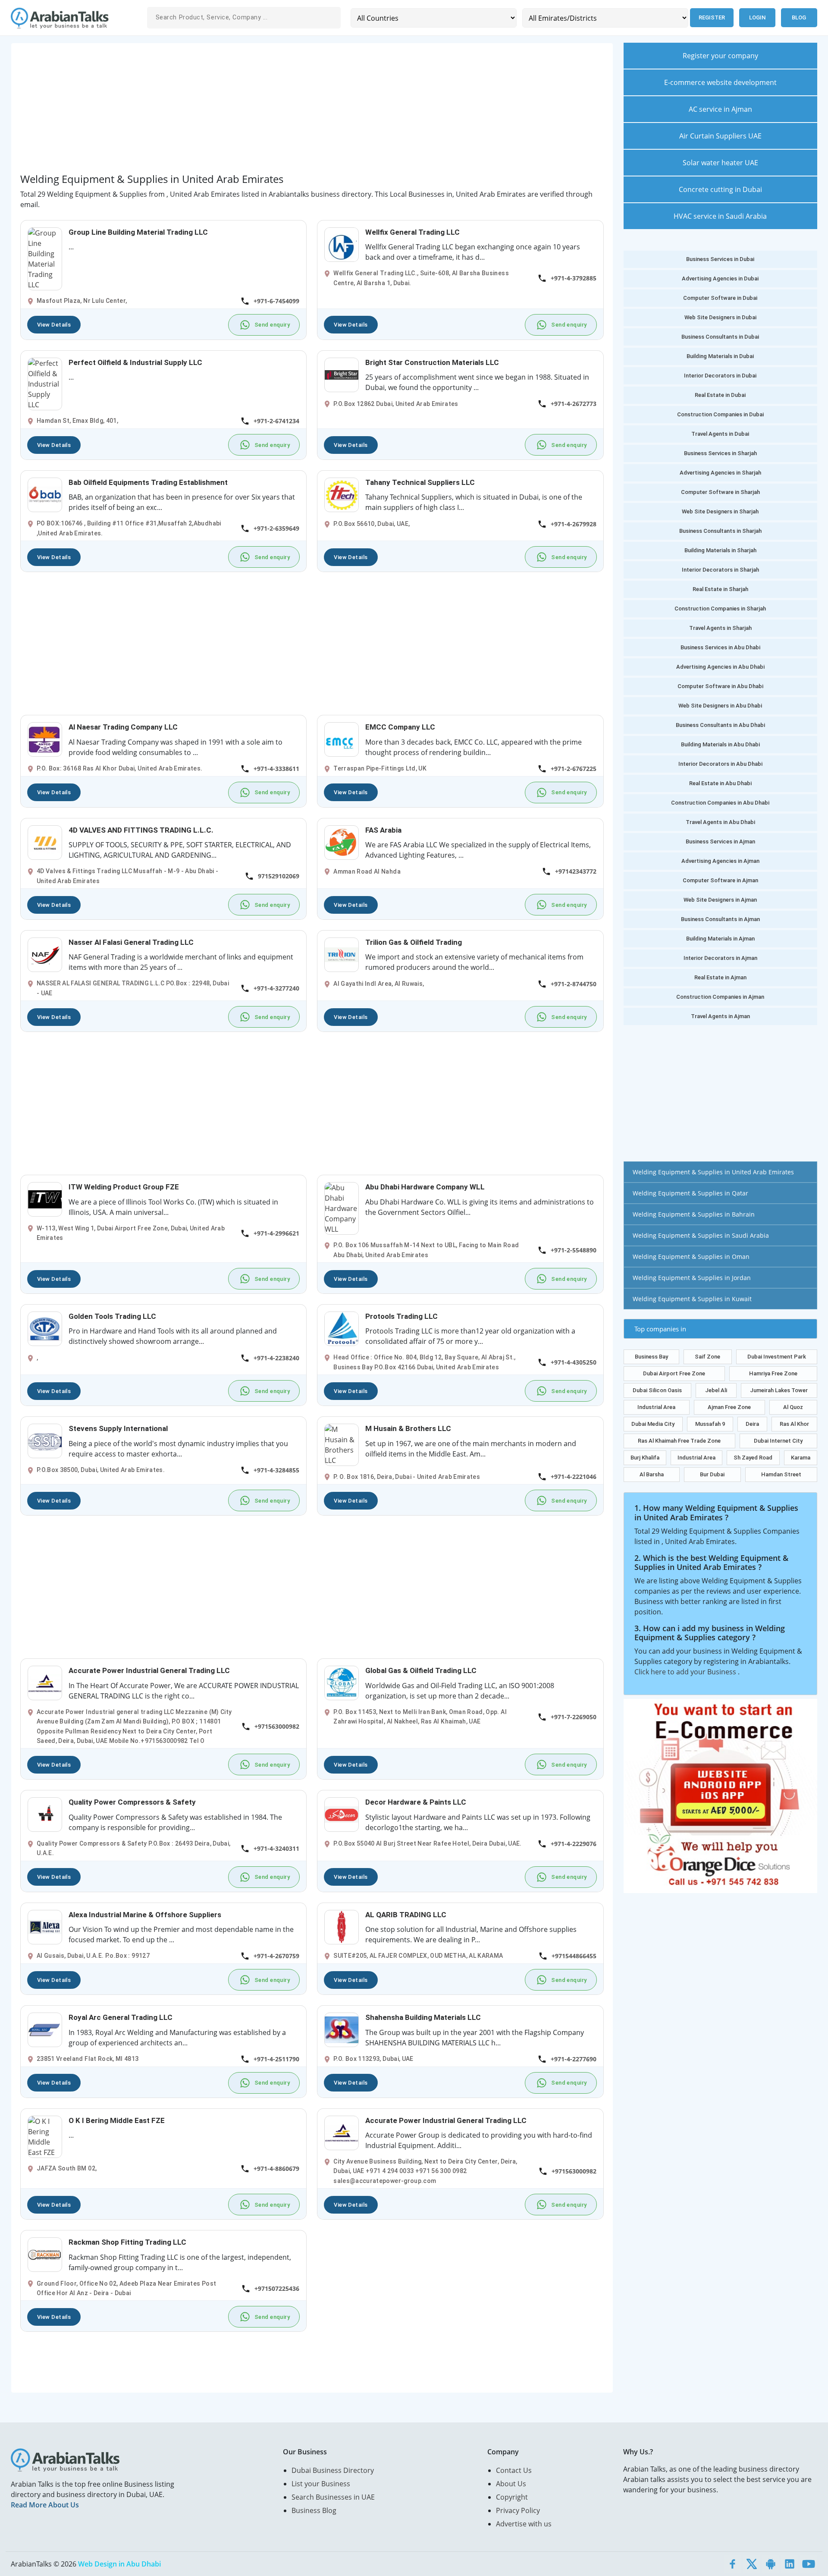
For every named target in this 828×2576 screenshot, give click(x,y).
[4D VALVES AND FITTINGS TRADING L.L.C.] (45, 842)
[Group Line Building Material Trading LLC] (45, 258)
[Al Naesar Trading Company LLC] (45, 739)
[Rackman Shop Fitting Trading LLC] (45, 2254)
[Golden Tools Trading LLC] (45, 1328)
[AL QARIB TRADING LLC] (342, 1926)
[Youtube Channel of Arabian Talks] (809, 2564)
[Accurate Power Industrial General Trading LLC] (45, 1683)
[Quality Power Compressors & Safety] (45, 1814)
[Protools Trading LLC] (342, 1328)
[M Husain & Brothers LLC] (342, 1444)
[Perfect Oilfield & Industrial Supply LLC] (45, 383)
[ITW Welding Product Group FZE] (45, 1199)
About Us (511, 2484)
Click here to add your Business (686, 1672)
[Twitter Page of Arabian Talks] (752, 2564)
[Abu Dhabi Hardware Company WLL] (342, 1208)
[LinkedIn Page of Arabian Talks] (790, 2564)
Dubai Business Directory (333, 2470)
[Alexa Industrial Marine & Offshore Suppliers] (45, 1926)
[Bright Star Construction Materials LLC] (342, 374)
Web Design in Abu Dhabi (119, 2564)
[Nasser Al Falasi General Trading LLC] (45, 954)
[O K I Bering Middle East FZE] (45, 2136)
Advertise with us (524, 2524)
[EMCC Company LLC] (342, 739)
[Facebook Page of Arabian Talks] (733, 2564)
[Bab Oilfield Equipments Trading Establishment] (45, 494)
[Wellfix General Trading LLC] (342, 244)
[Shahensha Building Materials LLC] (342, 2029)
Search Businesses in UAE (333, 2497)
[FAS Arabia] (342, 842)
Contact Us (514, 2470)
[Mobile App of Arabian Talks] (771, 2564)
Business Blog (314, 2510)
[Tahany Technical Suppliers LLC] (342, 494)
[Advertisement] (279, 113)
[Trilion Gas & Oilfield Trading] (342, 954)
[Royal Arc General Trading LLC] (45, 2029)
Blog (799, 17)
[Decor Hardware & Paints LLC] (342, 1814)
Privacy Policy (518, 2510)
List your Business (321, 2484)
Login (757, 17)
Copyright (512, 2497)
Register (712, 17)
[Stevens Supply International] (45, 1440)
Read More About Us (45, 2505)
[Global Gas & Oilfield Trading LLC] (342, 1683)
